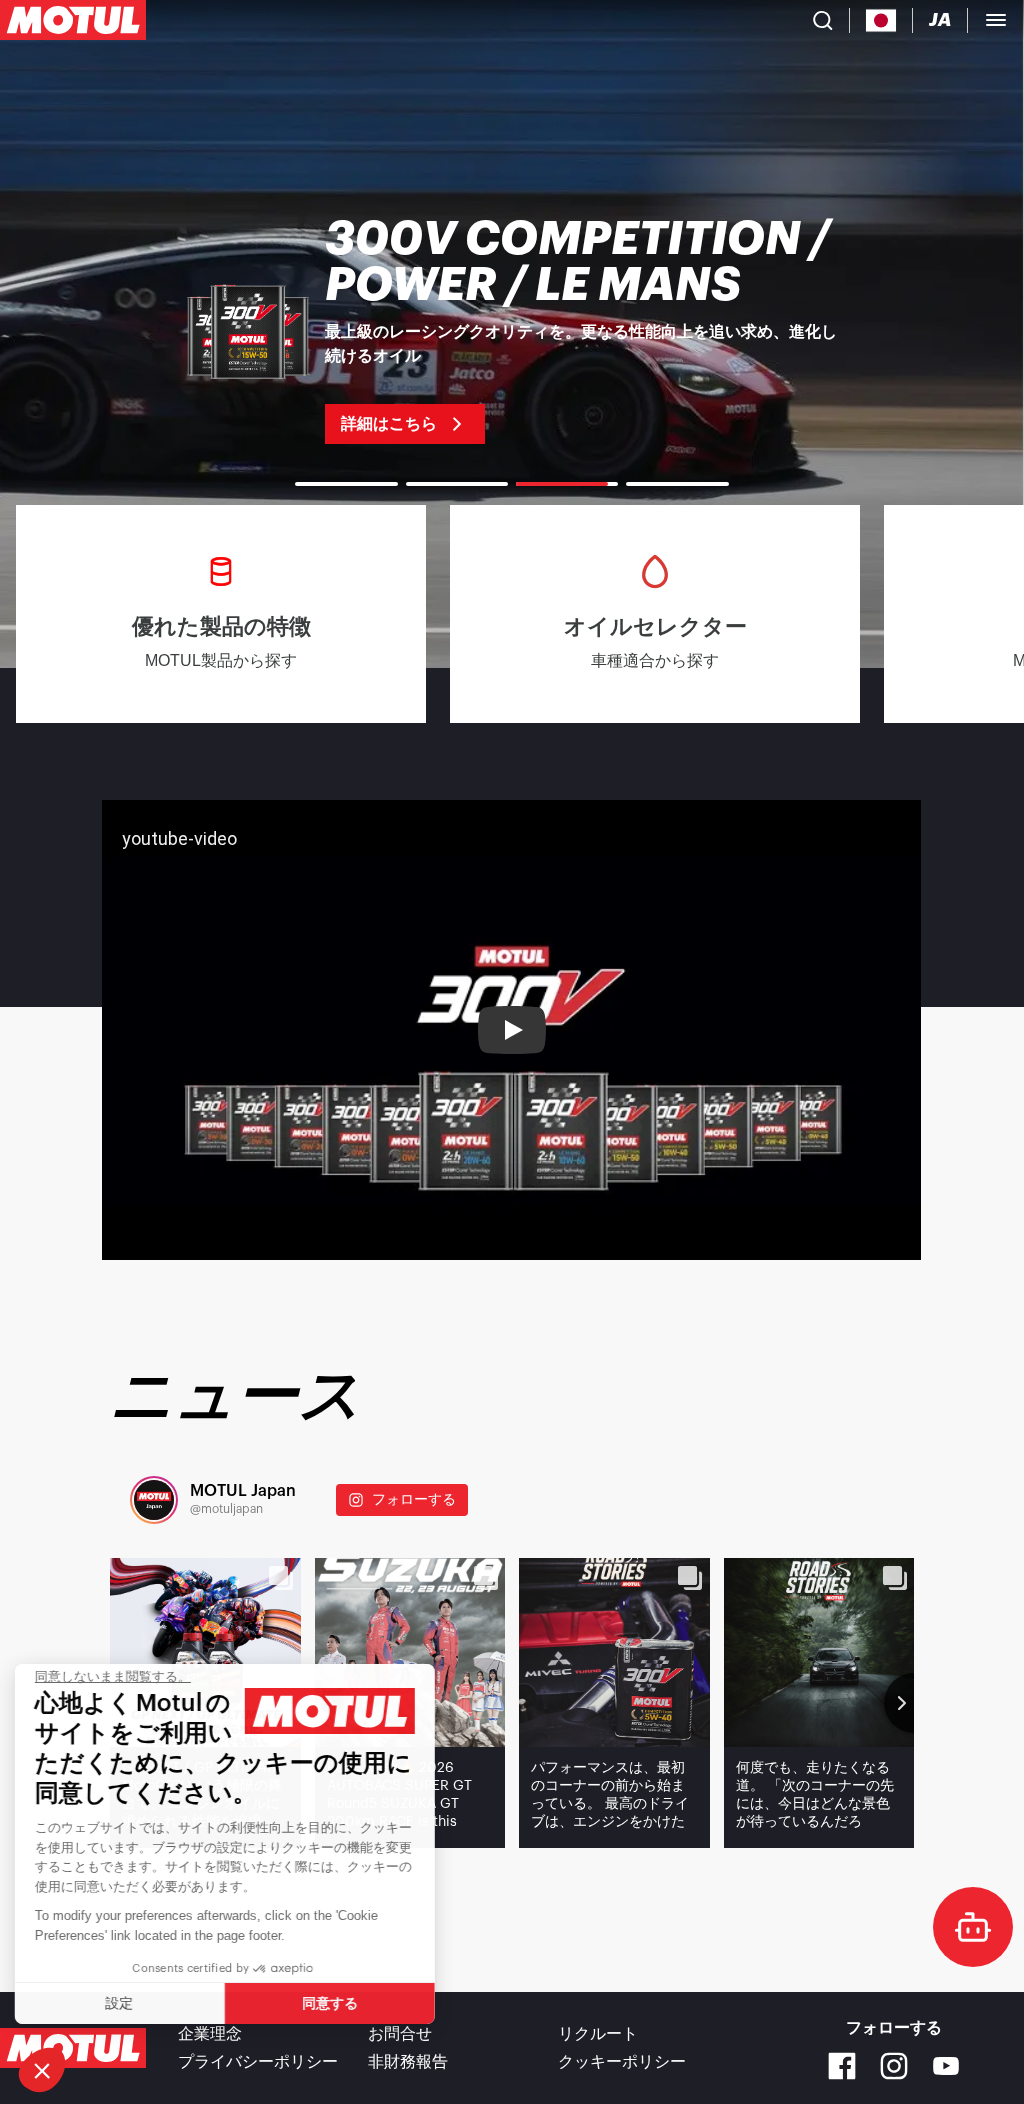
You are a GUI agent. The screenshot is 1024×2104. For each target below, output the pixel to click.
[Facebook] (842, 2066)
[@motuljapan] (154, 1500)
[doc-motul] (973, 1927)
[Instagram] (894, 2066)
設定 (125, 2003)
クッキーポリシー (622, 2062)
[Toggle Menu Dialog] (996, 20)
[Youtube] (946, 2066)
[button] (42, 2070)
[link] (512, 330)
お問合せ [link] (400, 2034)
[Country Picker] (881, 20)
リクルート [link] (598, 2034)
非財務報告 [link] (408, 2062)
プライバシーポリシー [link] (258, 2062)
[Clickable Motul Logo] (73, 20)
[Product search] (823, 20)
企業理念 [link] (210, 2034)
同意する (335, 2003)
